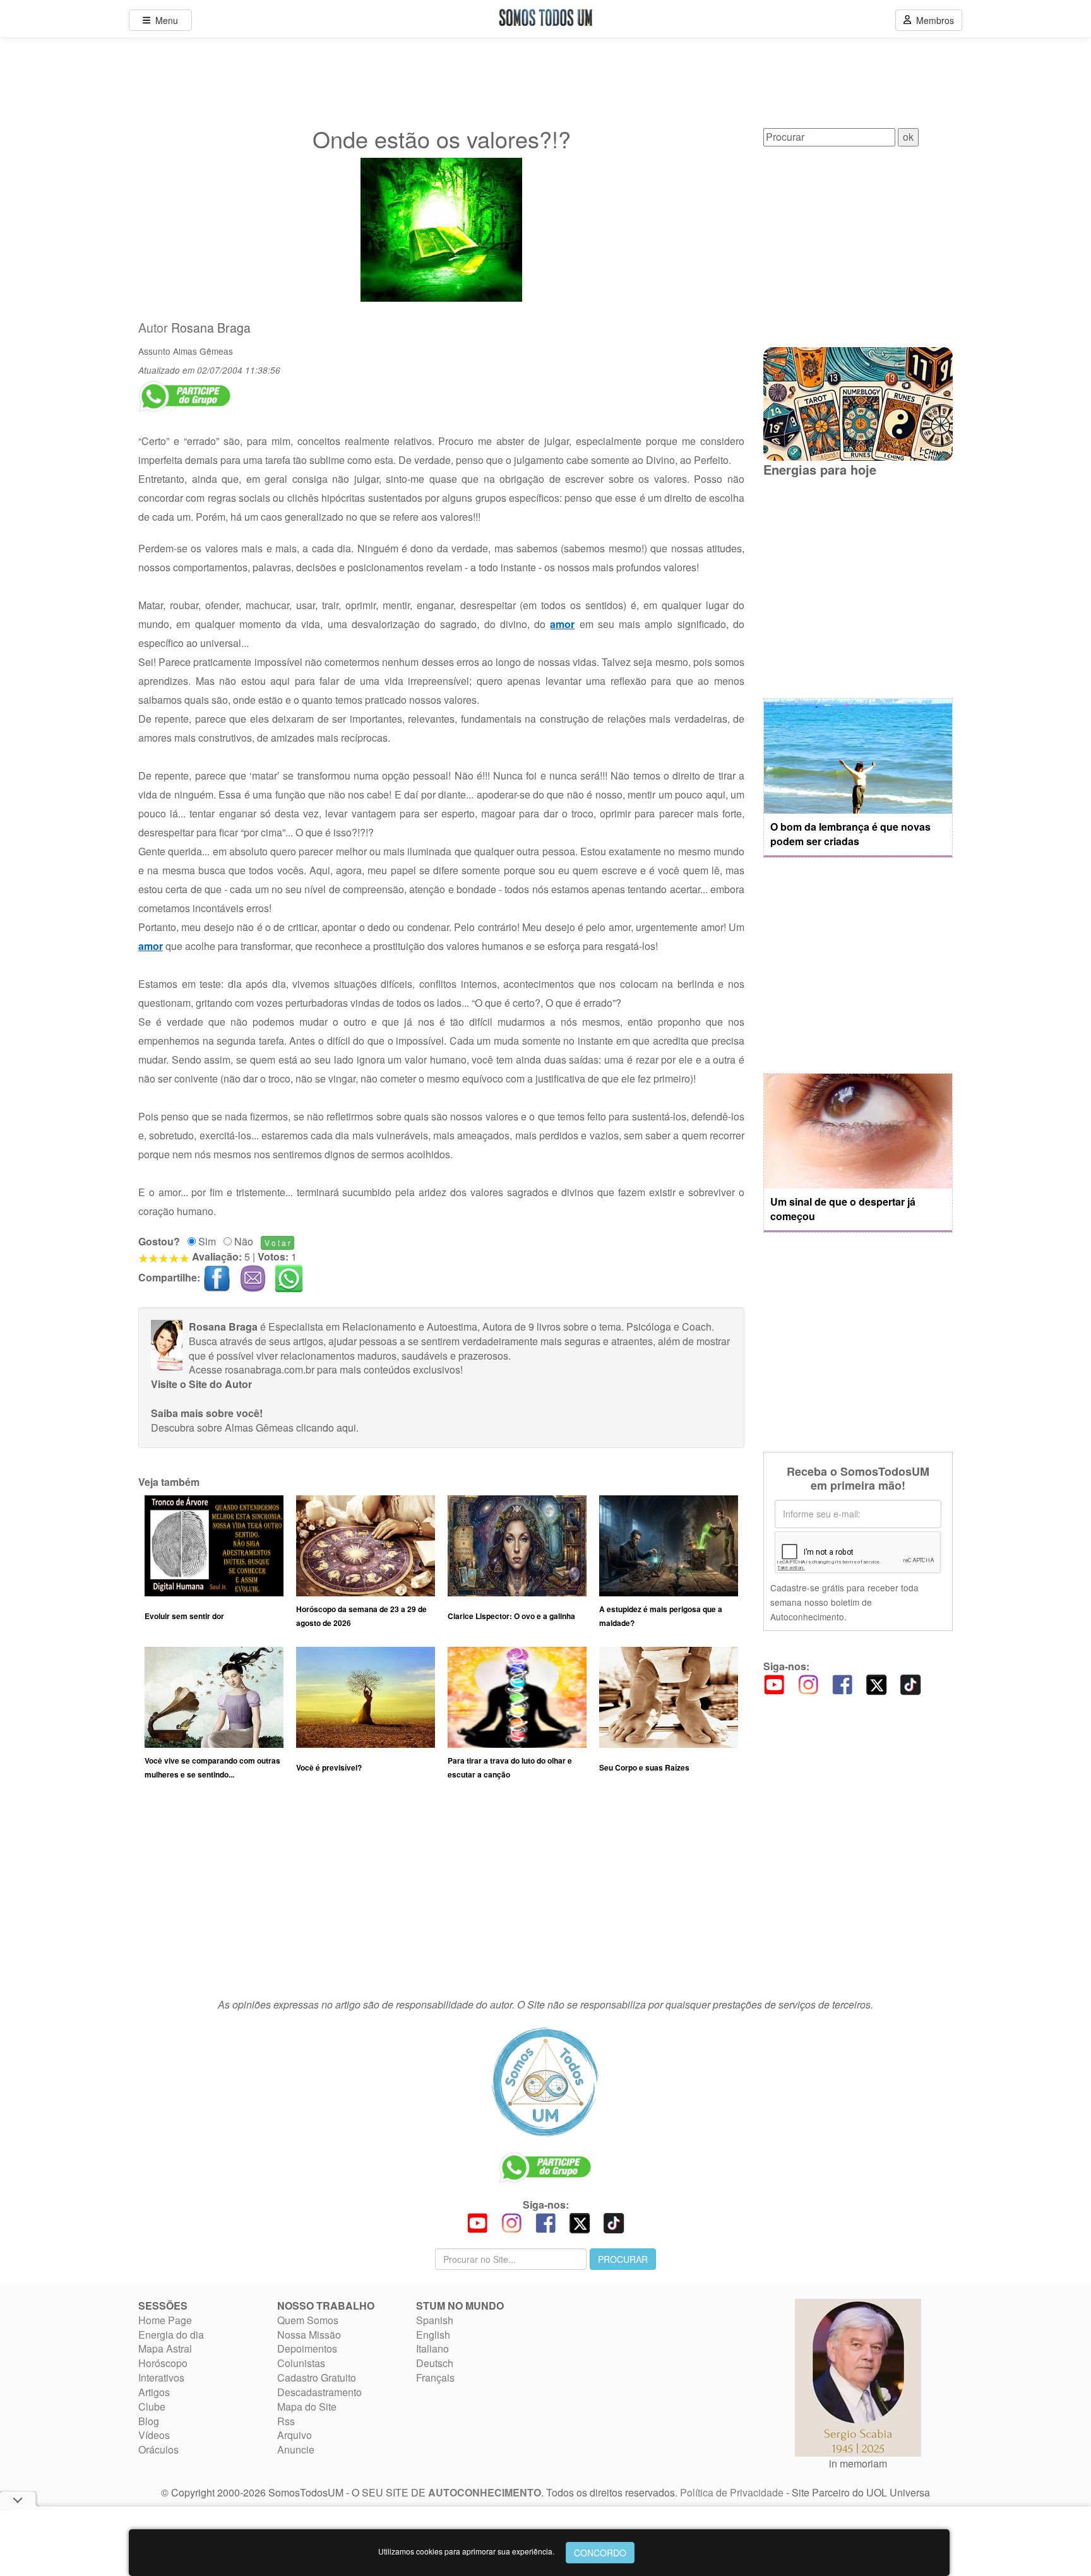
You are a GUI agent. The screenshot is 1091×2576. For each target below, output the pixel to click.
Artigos (154, 2392)
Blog (149, 2421)
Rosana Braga (211, 328)
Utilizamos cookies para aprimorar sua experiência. (466, 2551)
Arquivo (295, 2435)
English (433, 2335)
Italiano (432, 2348)
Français (435, 2377)
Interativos (161, 2377)
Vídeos (154, 2435)
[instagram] (808, 1683)
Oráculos (158, 2449)
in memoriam (858, 2463)
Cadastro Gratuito (317, 2377)
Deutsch (435, 2363)
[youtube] (774, 1683)
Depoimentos (307, 2348)
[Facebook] (842, 1683)
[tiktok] (910, 1683)
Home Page (165, 2320)
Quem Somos (308, 2320)
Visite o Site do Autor (201, 1384)
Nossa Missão (309, 2335)
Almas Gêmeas (203, 351)
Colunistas (301, 2363)
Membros (933, 20)
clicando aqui (326, 1427)
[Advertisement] (441, 1895)
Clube (152, 2407)
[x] (876, 1683)
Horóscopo (163, 2363)
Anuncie (296, 2449)
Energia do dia (171, 2335)
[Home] (545, 2082)
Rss (286, 2421)
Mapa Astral (165, 2348)
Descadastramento (319, 2392)
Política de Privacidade (732, 2492)
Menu (164, 20)
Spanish (435, 2320)
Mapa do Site (307, 2407)
